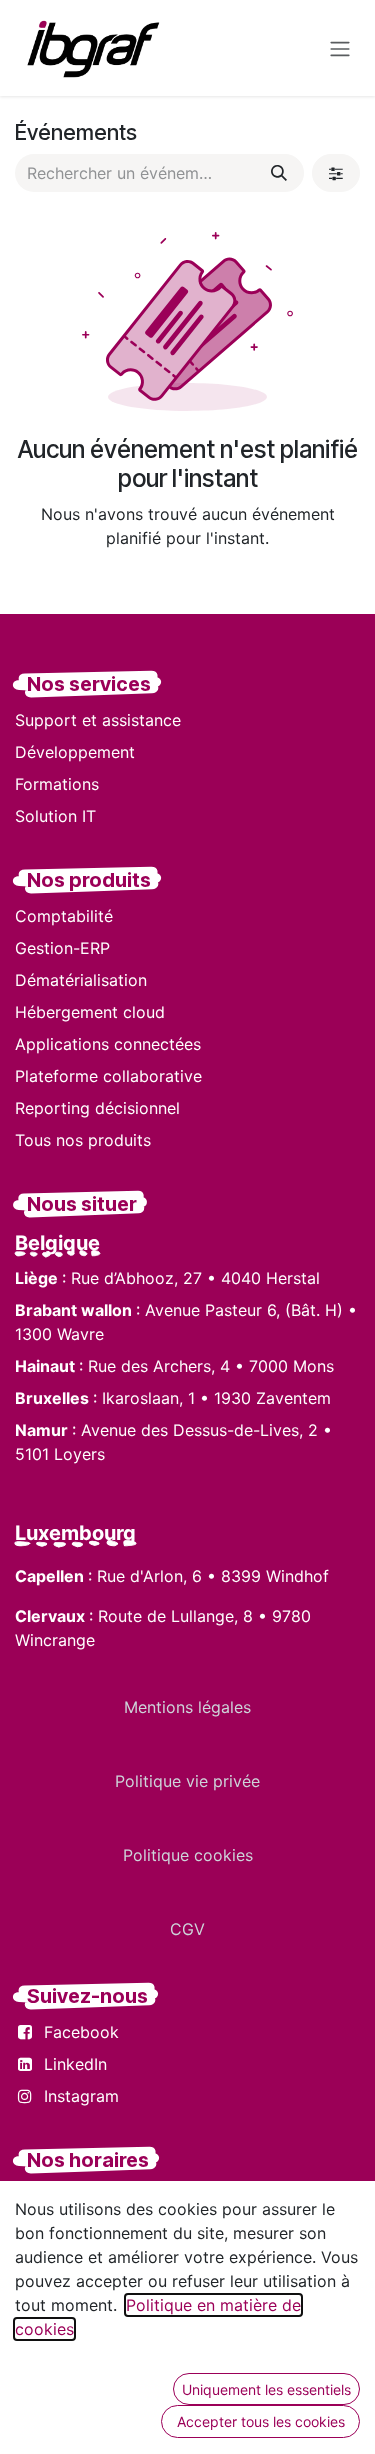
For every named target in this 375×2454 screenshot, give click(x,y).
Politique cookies (188, 1855)
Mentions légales (187, 1707)
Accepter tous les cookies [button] (261, 2421)
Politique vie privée (187, 1781)
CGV (187, 1929)
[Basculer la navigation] (340, 48)
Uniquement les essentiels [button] (266, 2389)
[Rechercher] (279, 173)
